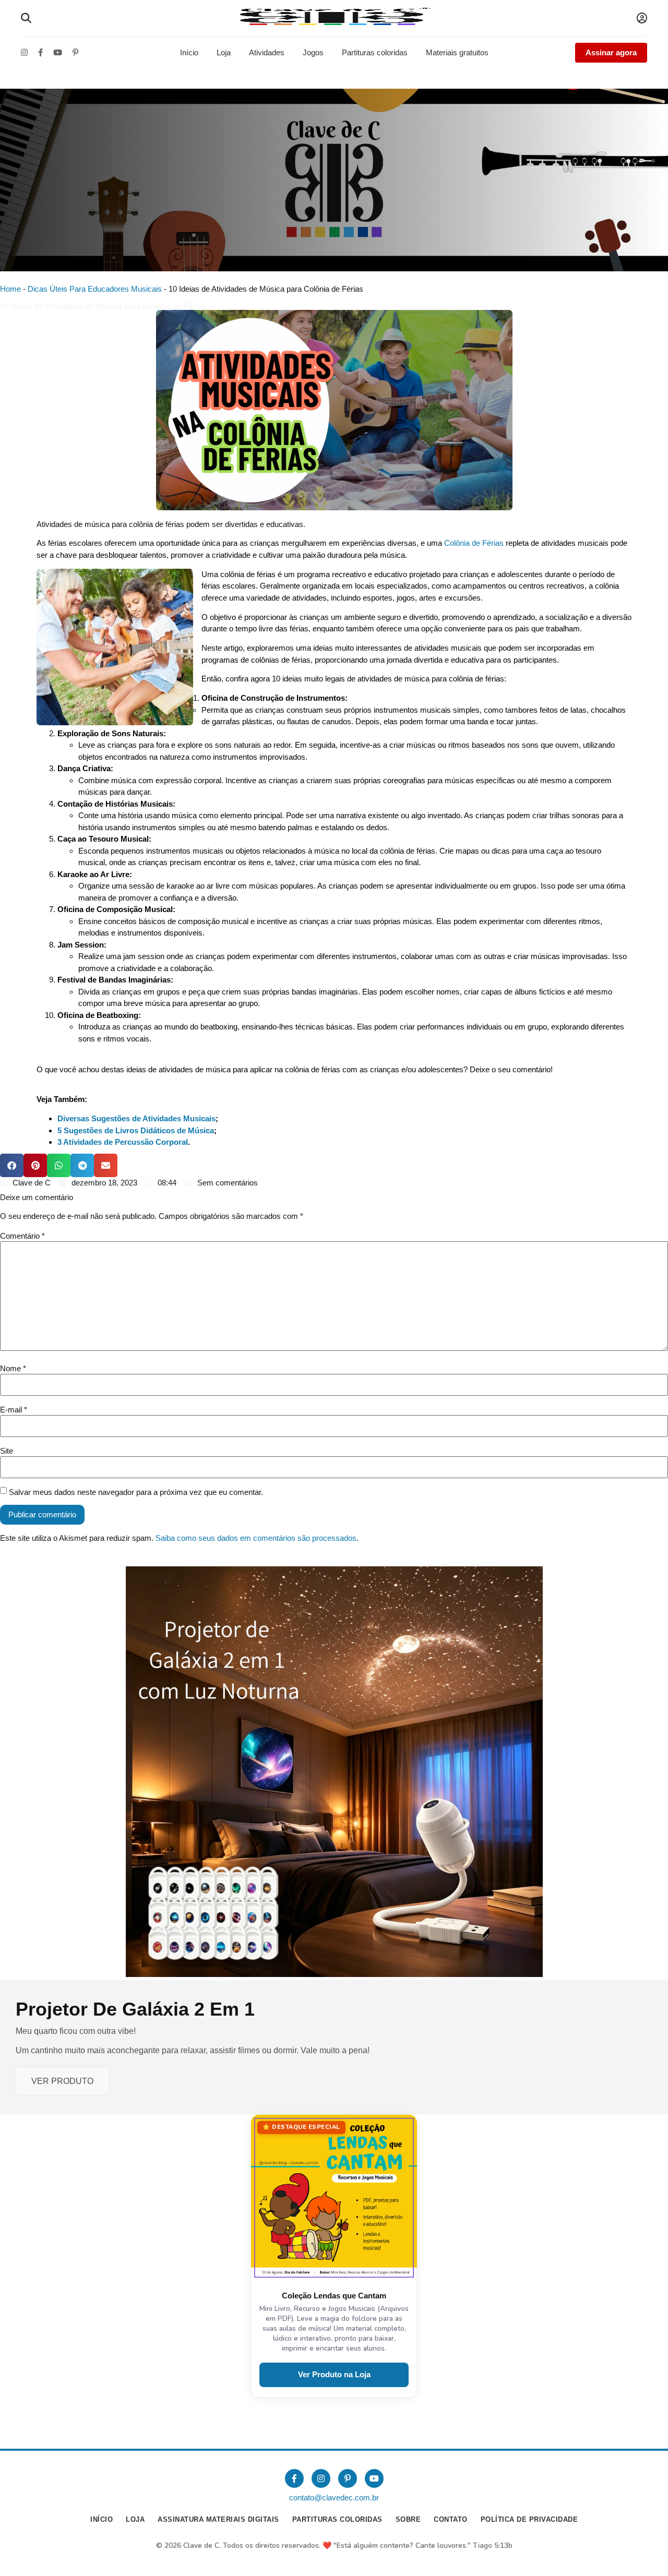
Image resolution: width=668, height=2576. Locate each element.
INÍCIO (102, 2519)
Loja (224, 52)
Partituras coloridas (375, 52)
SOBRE (408, 2519)
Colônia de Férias (474, 543)
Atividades (267, 52)
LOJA (135, 2519)
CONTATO (451, 2519)
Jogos (313, 52)
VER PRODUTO (62, 2081)
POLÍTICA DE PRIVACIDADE (529, 2519)
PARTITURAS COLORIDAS (337, 2519)
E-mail (14, 1410)
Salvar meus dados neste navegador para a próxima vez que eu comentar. (136, 1492)
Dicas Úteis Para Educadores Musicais (95, 289)
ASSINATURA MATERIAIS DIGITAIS (218, 2519)
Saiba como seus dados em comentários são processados (256, 1538)
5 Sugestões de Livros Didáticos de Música (136, 1130)
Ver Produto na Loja (334, 2374)
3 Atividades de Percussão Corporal (123, 1142)
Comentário (22, 1236)
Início (189, 52)
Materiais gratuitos (457, 52)
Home (10, 289)
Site (7, 1451)
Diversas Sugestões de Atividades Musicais (136, 1118)
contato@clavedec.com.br (334, 2497)
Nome (13, 1368)
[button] (12, 1165)
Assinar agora (611, 52)
